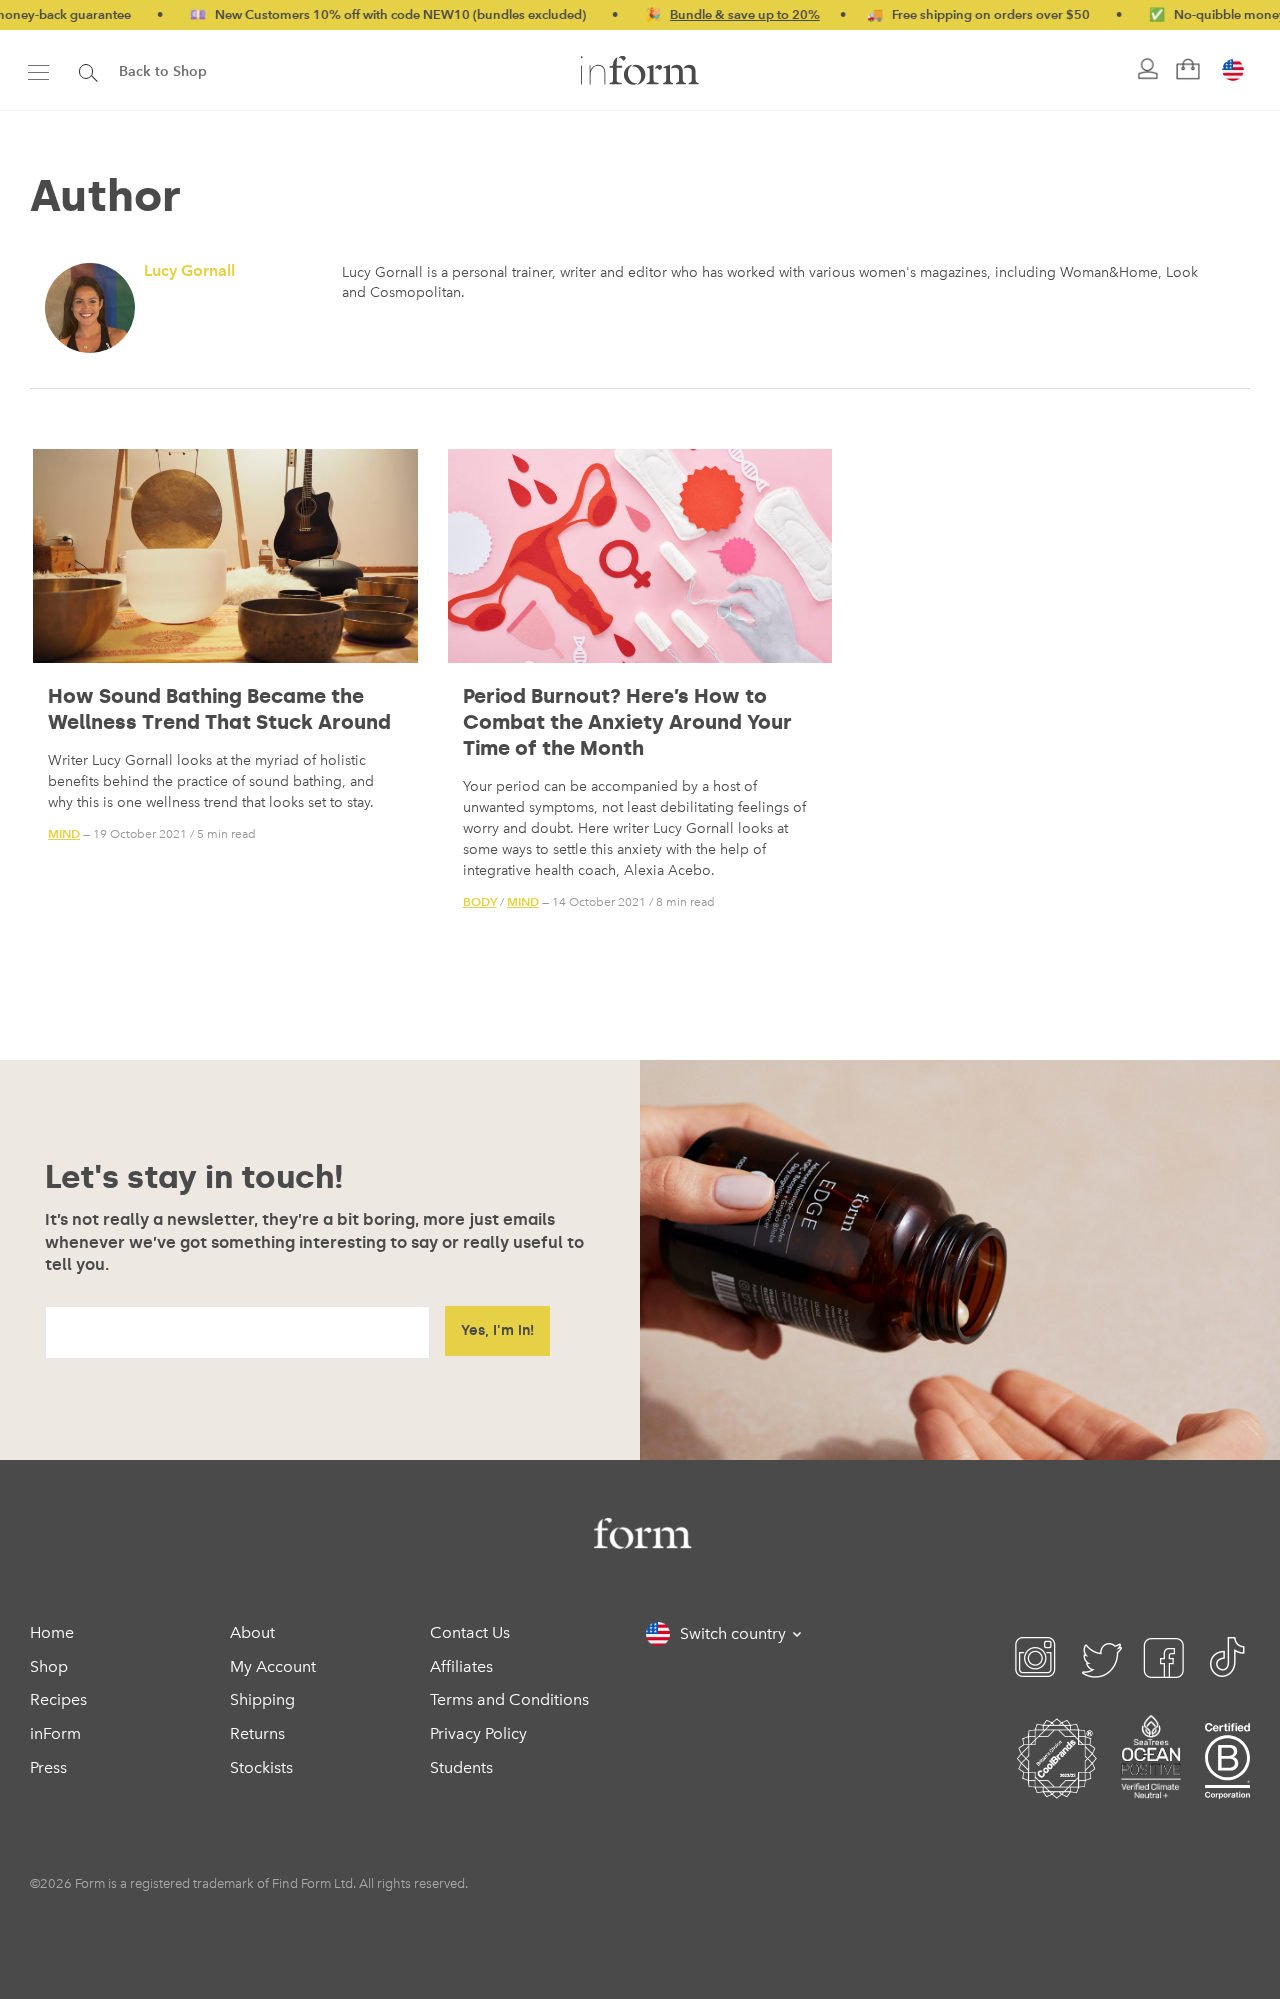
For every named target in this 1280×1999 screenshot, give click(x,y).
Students (461, 1767)
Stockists (261, 1767)
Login (1146, 70)
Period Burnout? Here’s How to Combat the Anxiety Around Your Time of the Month (627, 722)
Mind (64, 833)
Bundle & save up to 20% (690, 14)
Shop (49, 1666)
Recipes (58, 1699)
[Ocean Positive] (1151, 1782)
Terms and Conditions (509, 1699)
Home (52, 1632)
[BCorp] (1227, 1782)
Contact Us (470, 1632)
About (252, 1632)
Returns (257, 1733)
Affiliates (461, 1666)
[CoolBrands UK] (1057, 1782)
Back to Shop (163, 71)
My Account (273, 1666)
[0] (1186, 70)
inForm (55, 1733)
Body (480, 901)
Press (48, 1767)
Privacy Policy (478, 1733)
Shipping (262, 1699)
